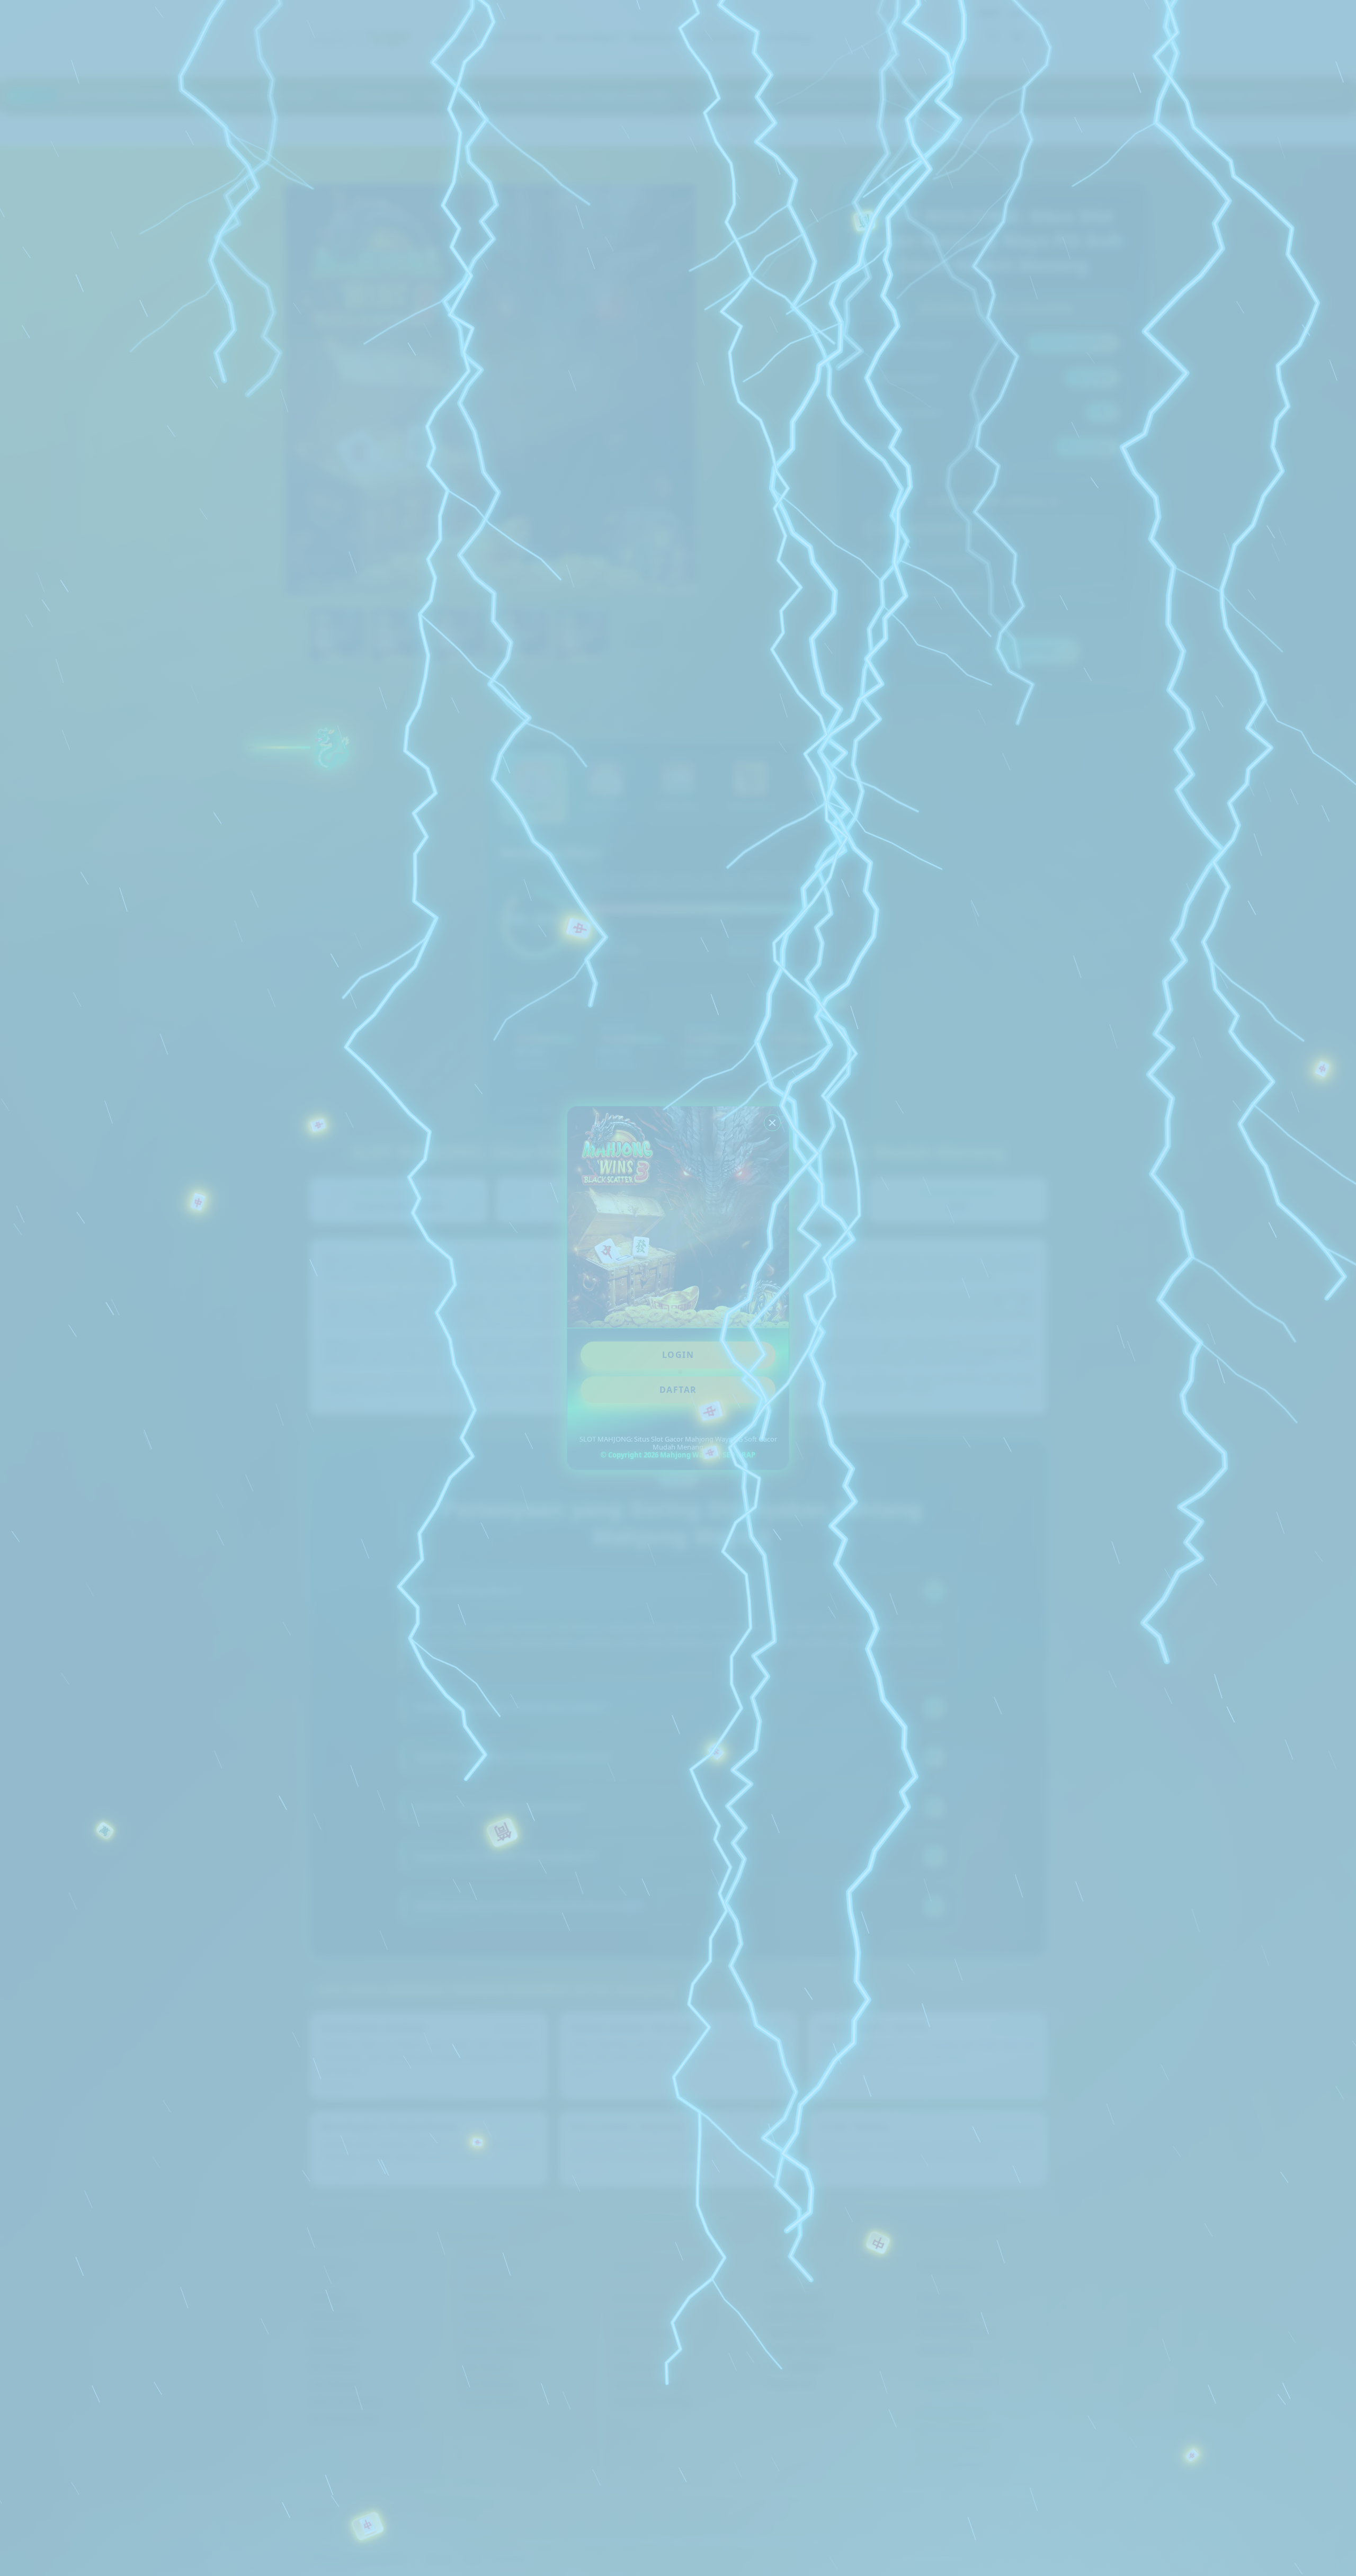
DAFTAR (678, 1390)
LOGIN (678, 1355)
